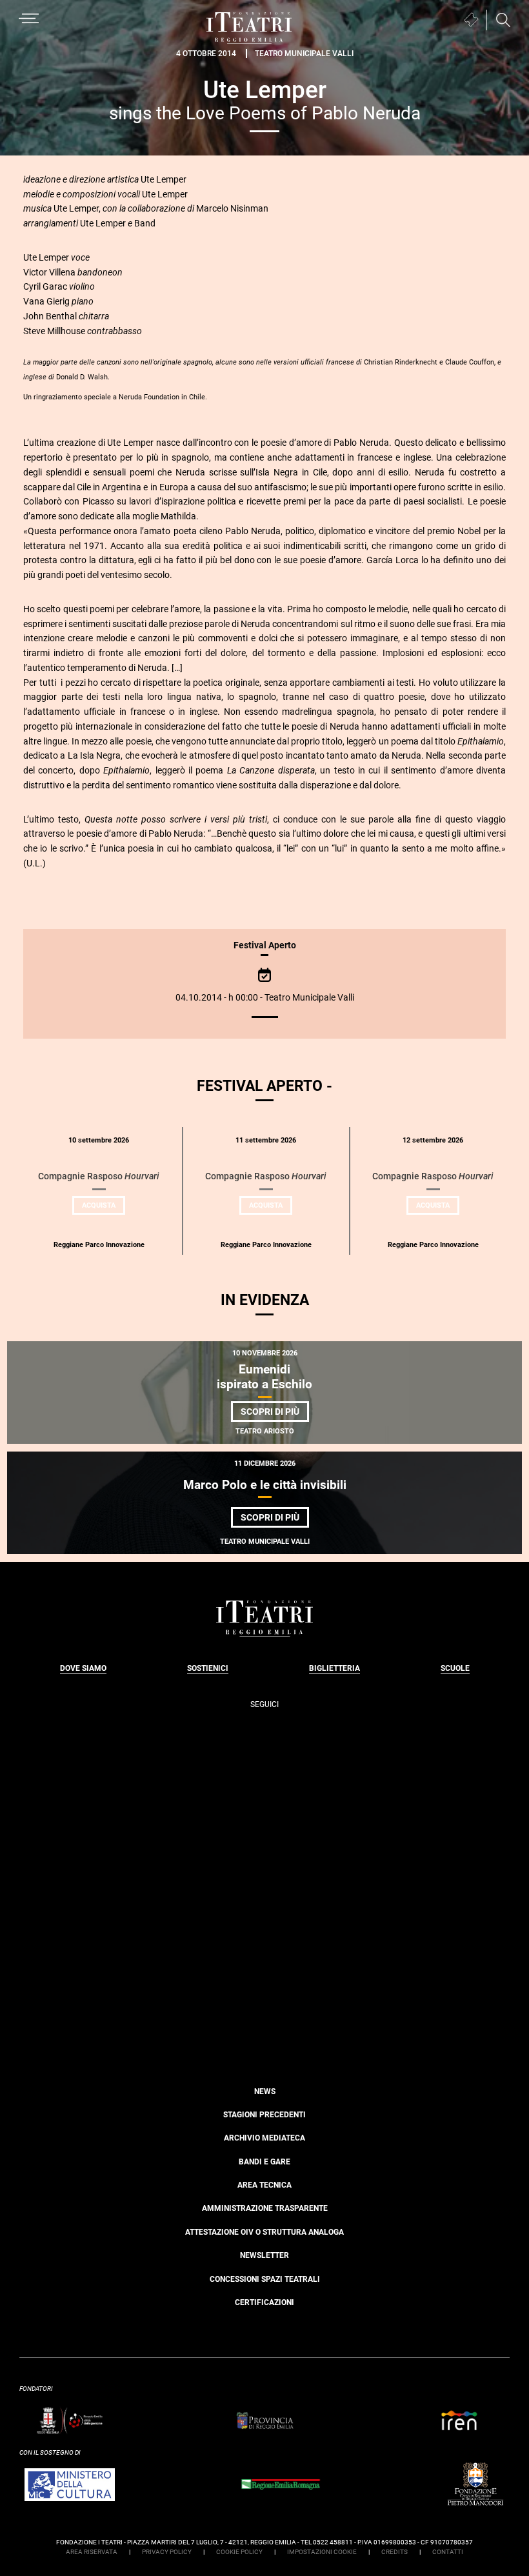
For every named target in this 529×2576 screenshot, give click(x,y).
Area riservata (92, 2552)
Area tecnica (264, 2185)
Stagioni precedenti (264, 2115)
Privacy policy (167, 2552)
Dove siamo (83, 1668)
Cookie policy (239, 2552)
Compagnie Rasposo (99, 1176)
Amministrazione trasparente (265, 2208)
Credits (394, 2552)
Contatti (448, 2552)
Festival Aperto (265, 945)
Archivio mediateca (264, 2138)
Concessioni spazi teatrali (265, 2279)
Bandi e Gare (264, 2162)
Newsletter (264, 2255)
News (265, 2092)
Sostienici (208, 1668)
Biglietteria (334, 1668)
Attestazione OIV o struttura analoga (264, 2232)
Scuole (455, 1668)
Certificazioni (264, 2302)
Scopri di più (275, 1414)
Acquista (104, 1208)
